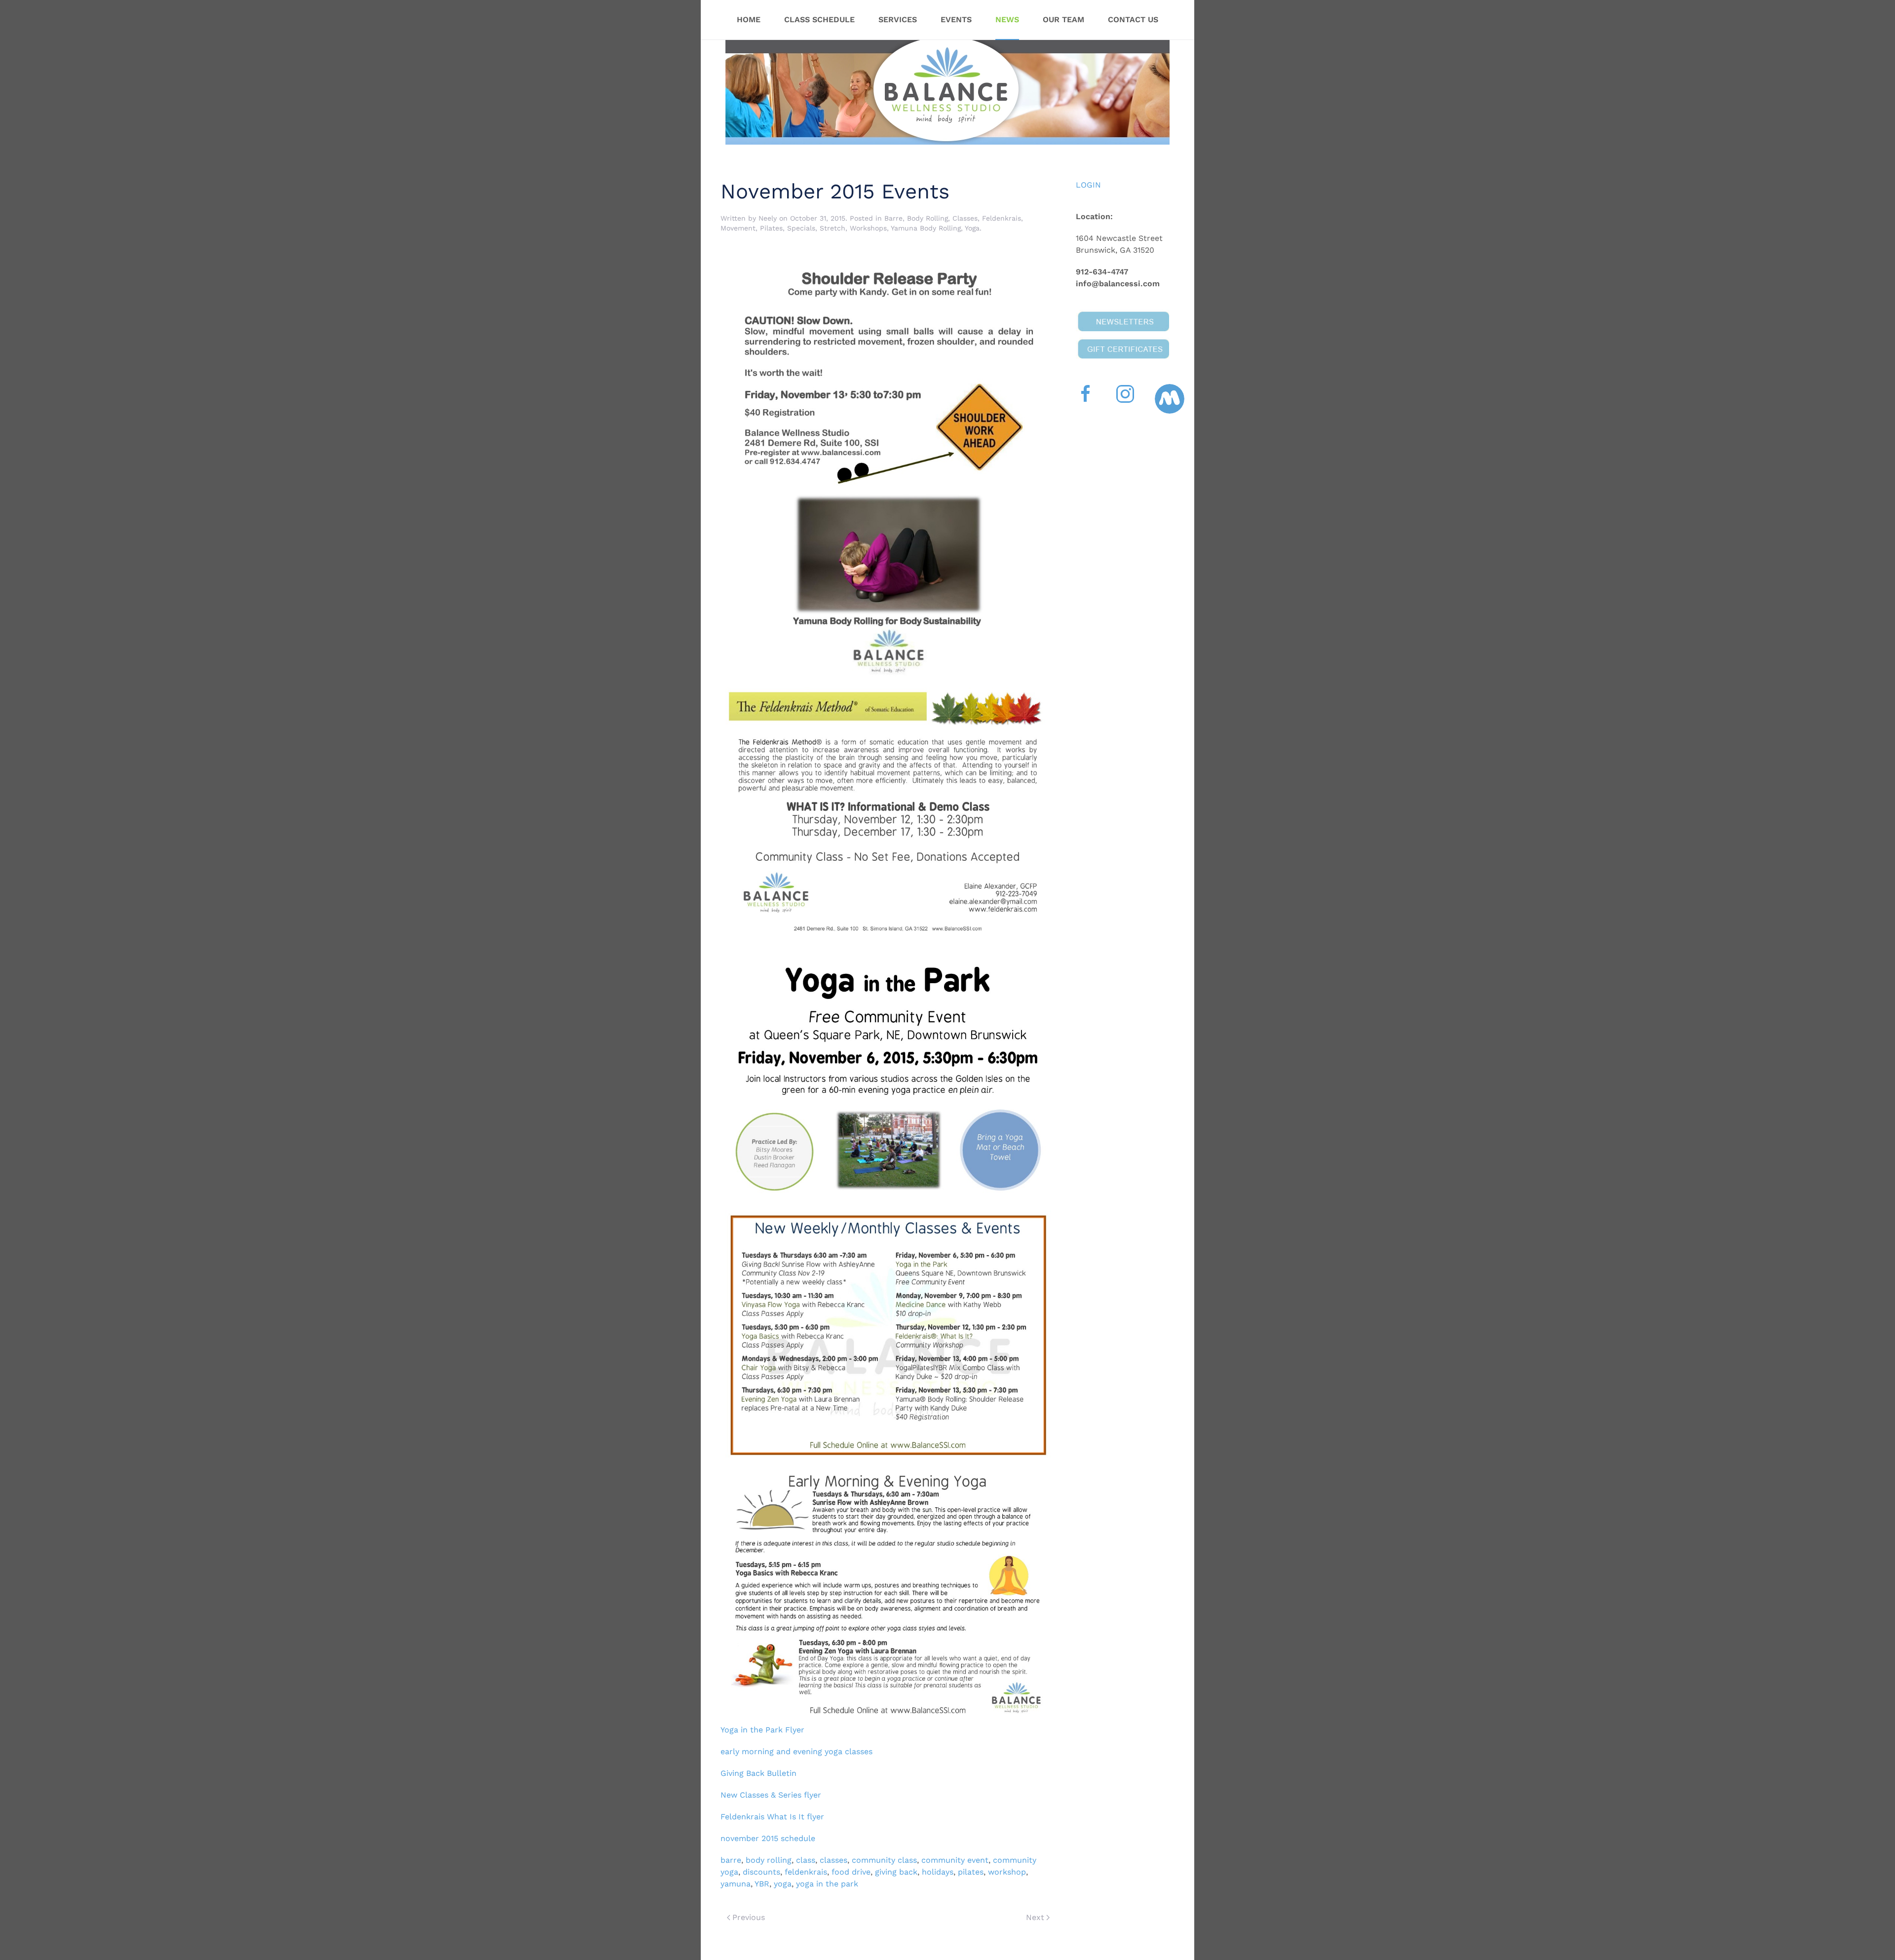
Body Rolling (928, 218)
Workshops (868, 228)
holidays (938, 1872)
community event (955, 1860)
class (806, 1860)
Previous (749, 1917)
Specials (801, 228)
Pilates (771, 228)
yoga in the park (827, 1884)
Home (749, 19)
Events (956, 19)
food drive (851, 1872)
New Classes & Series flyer (771, 1795)
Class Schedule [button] (819, 19)
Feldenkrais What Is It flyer (772, 1817)
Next (1035, 1917)
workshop (1007, 1872)
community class (884, 1860)
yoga (783, 1884)
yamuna (736, 1884)
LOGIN (1088, 185)
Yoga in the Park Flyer (764, 1730)
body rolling (769, 1860)
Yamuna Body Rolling (926, 228)
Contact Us (1133, 19)
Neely (768, 218)
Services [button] (898, 19)
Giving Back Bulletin (758, 1773)
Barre (893, 218)
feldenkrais (806, 1872)
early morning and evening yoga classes (798, 1751)
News (1007, 19)
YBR (762, 1884)
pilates (971, 1872)
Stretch (833, 228)
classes (834, 1860)
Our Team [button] (1063, 19)
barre (731, 1860)
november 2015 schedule (768, 1838)
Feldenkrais (1002, 218)
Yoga (972, 228)
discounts (761, 1872)
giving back (896, 1872)
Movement (738, 228)
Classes (965, 218)
